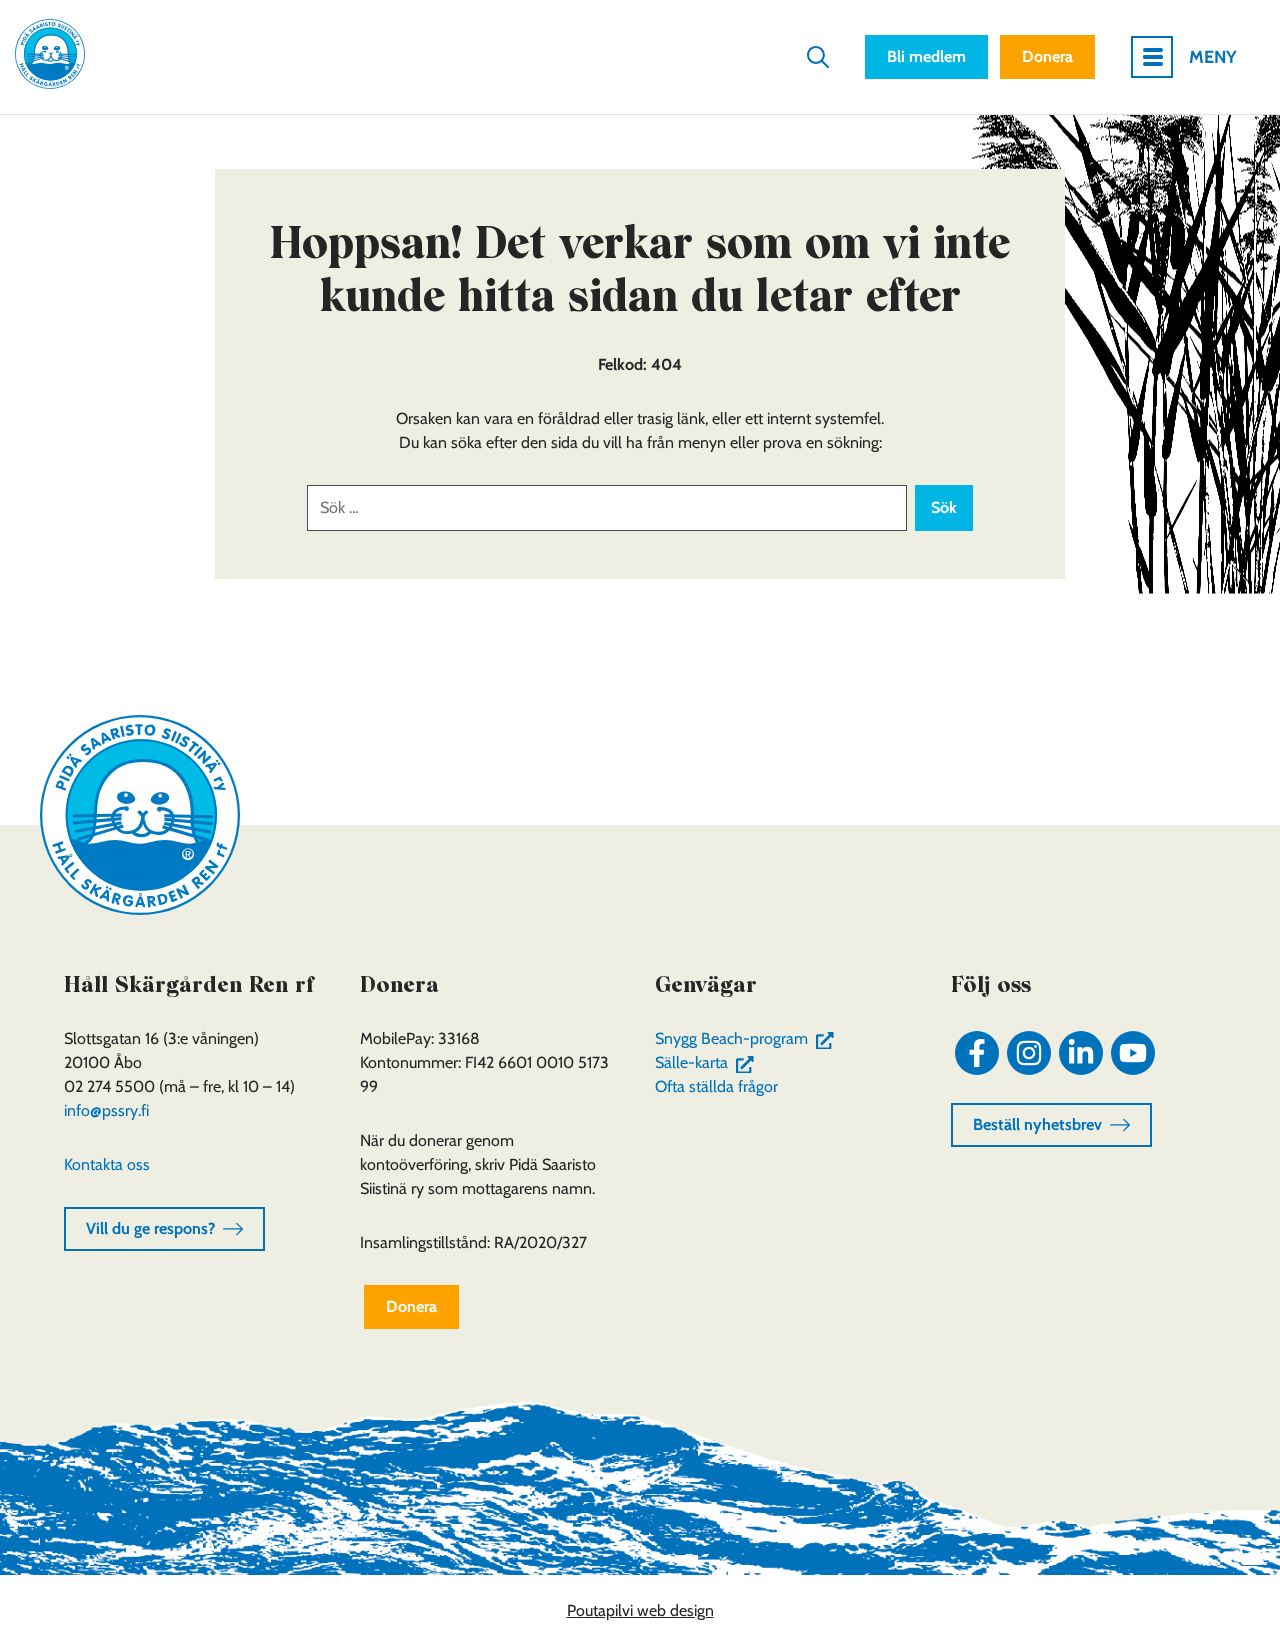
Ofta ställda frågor (716, 1086)
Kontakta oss (107, 1164)
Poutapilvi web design (640, 1610)
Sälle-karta (708, 1062)
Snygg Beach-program (748, 1038)
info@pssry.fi (106, 1110)
